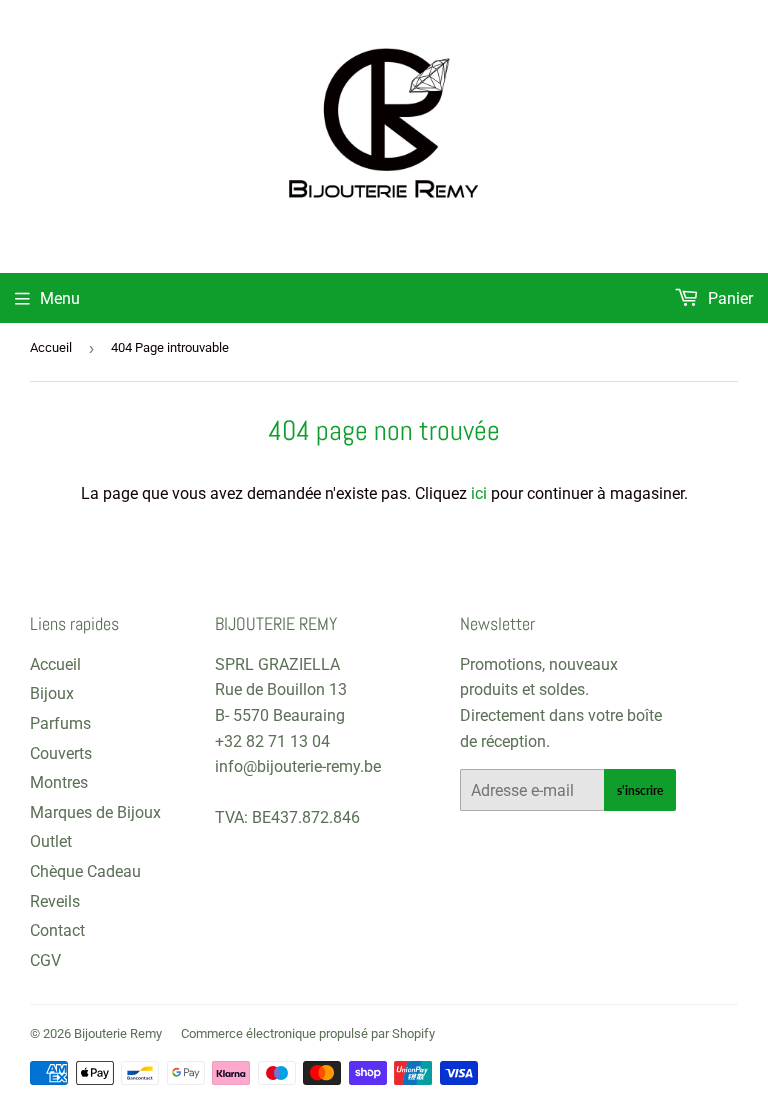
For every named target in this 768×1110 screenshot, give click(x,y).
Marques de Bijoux (95, 812)
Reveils (55, 901)
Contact (57, 930)
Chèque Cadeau (85, 871)
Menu (60, 298)
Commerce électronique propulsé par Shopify (308, 1033)
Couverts (61, 753)
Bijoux (52, 693)
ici (479, 493)
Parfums (60, 723)
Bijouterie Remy (118, 1033)
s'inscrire (640, 790)
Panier (728, 298)
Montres (59, 782)
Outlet (51, 841)
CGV (45, 960)
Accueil (51, 347)
